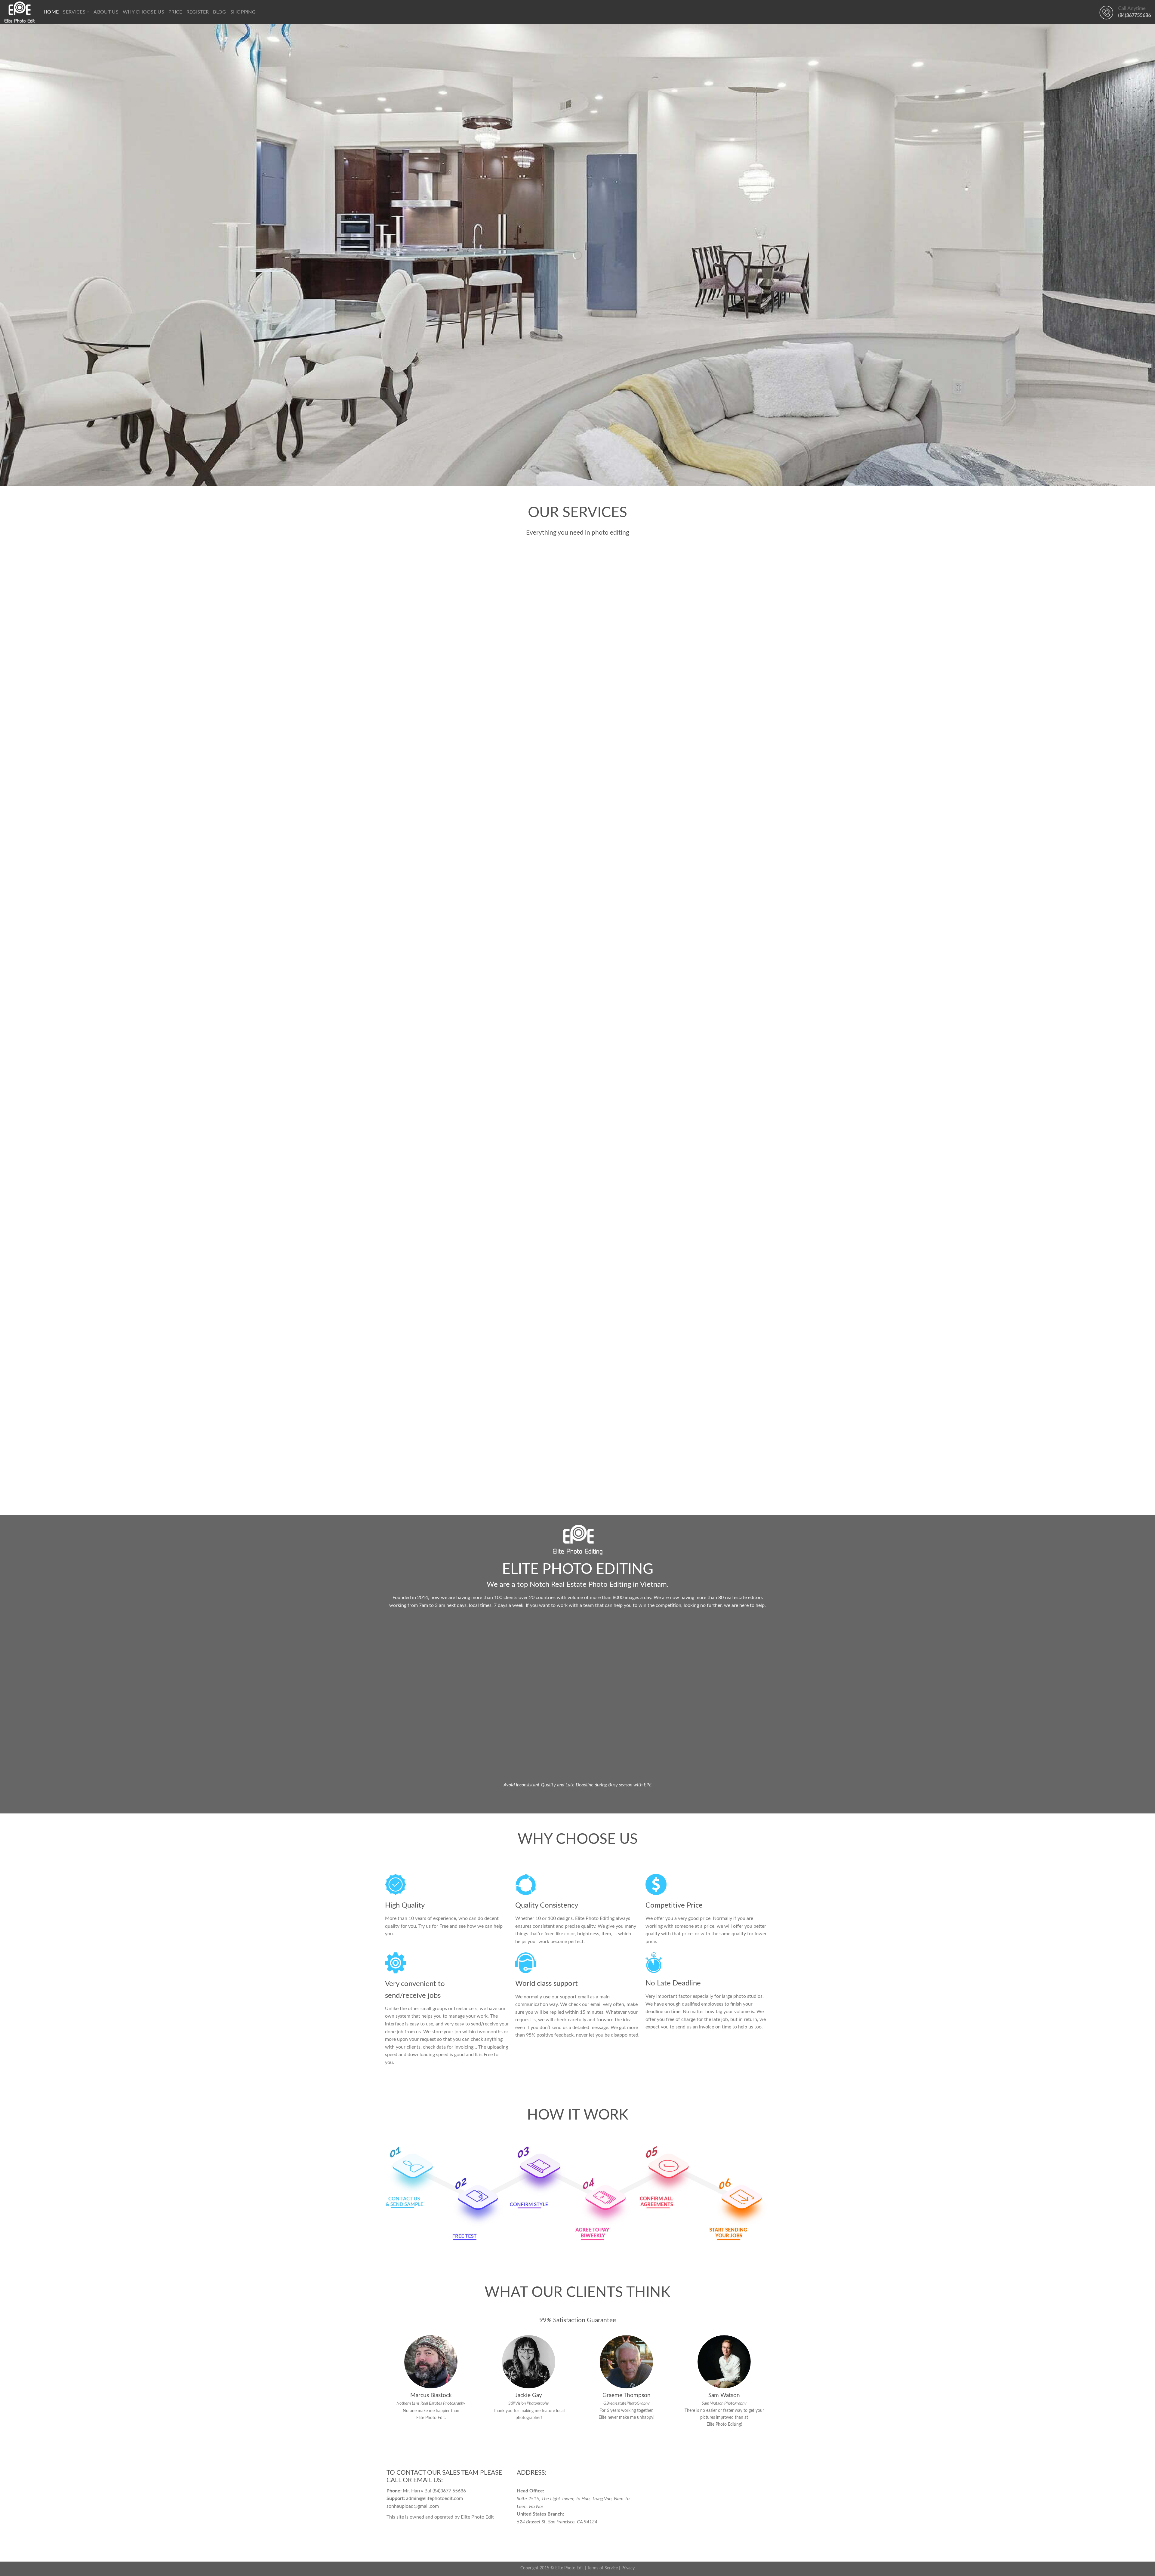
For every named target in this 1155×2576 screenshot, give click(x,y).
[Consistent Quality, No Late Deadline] (577, 1277)
